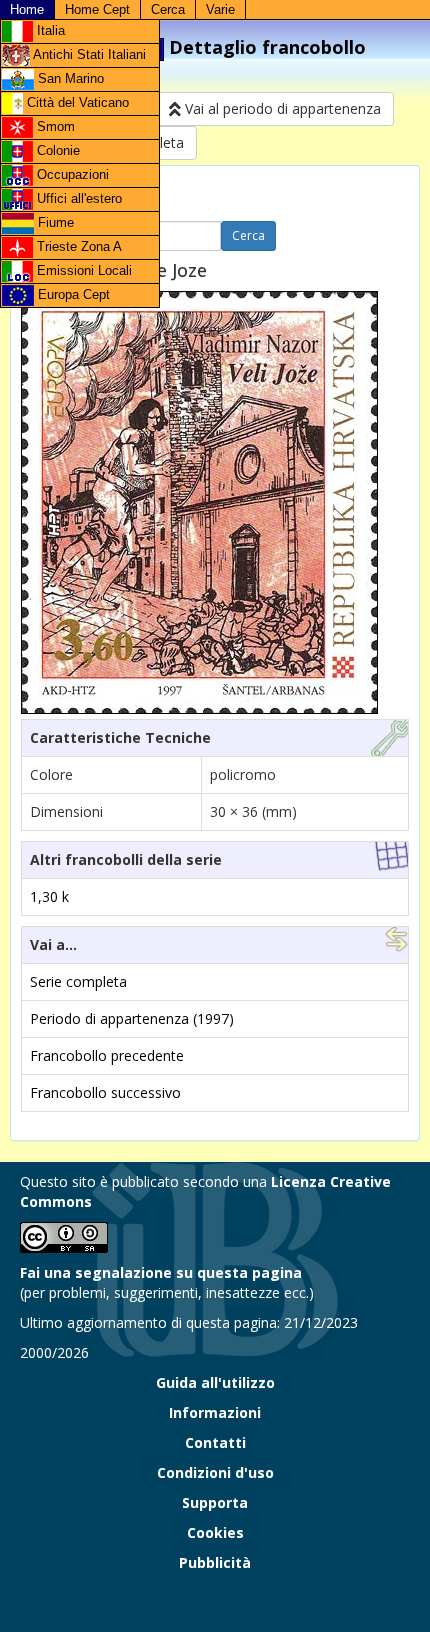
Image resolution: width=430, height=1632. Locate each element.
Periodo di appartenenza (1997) (132, 1018)
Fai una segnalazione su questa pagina (161, 1272)
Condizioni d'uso (215, 1472)
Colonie (56, 150)
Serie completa (78, 981)
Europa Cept (72, 294)
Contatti (215, 1442)
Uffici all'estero (77, 198)
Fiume (54, 222)
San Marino (69, 78)
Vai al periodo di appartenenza (281, 108)
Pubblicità (215, 1562)
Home (27, 9)
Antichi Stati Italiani (88, 54)
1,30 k (49, 896)
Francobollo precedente (107, 1055)
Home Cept (97, 9)
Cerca (168, 9)
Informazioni (215, 1412)
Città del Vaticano (76, 102)
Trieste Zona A (77, 246)
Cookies (215, 1532)
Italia (49, 30)
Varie (220, 9)
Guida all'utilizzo (215, 1382)
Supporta (215, 1502)
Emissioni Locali (82, 270)
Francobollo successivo (105, 1092)
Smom (54, 126)
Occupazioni (71, 174)
